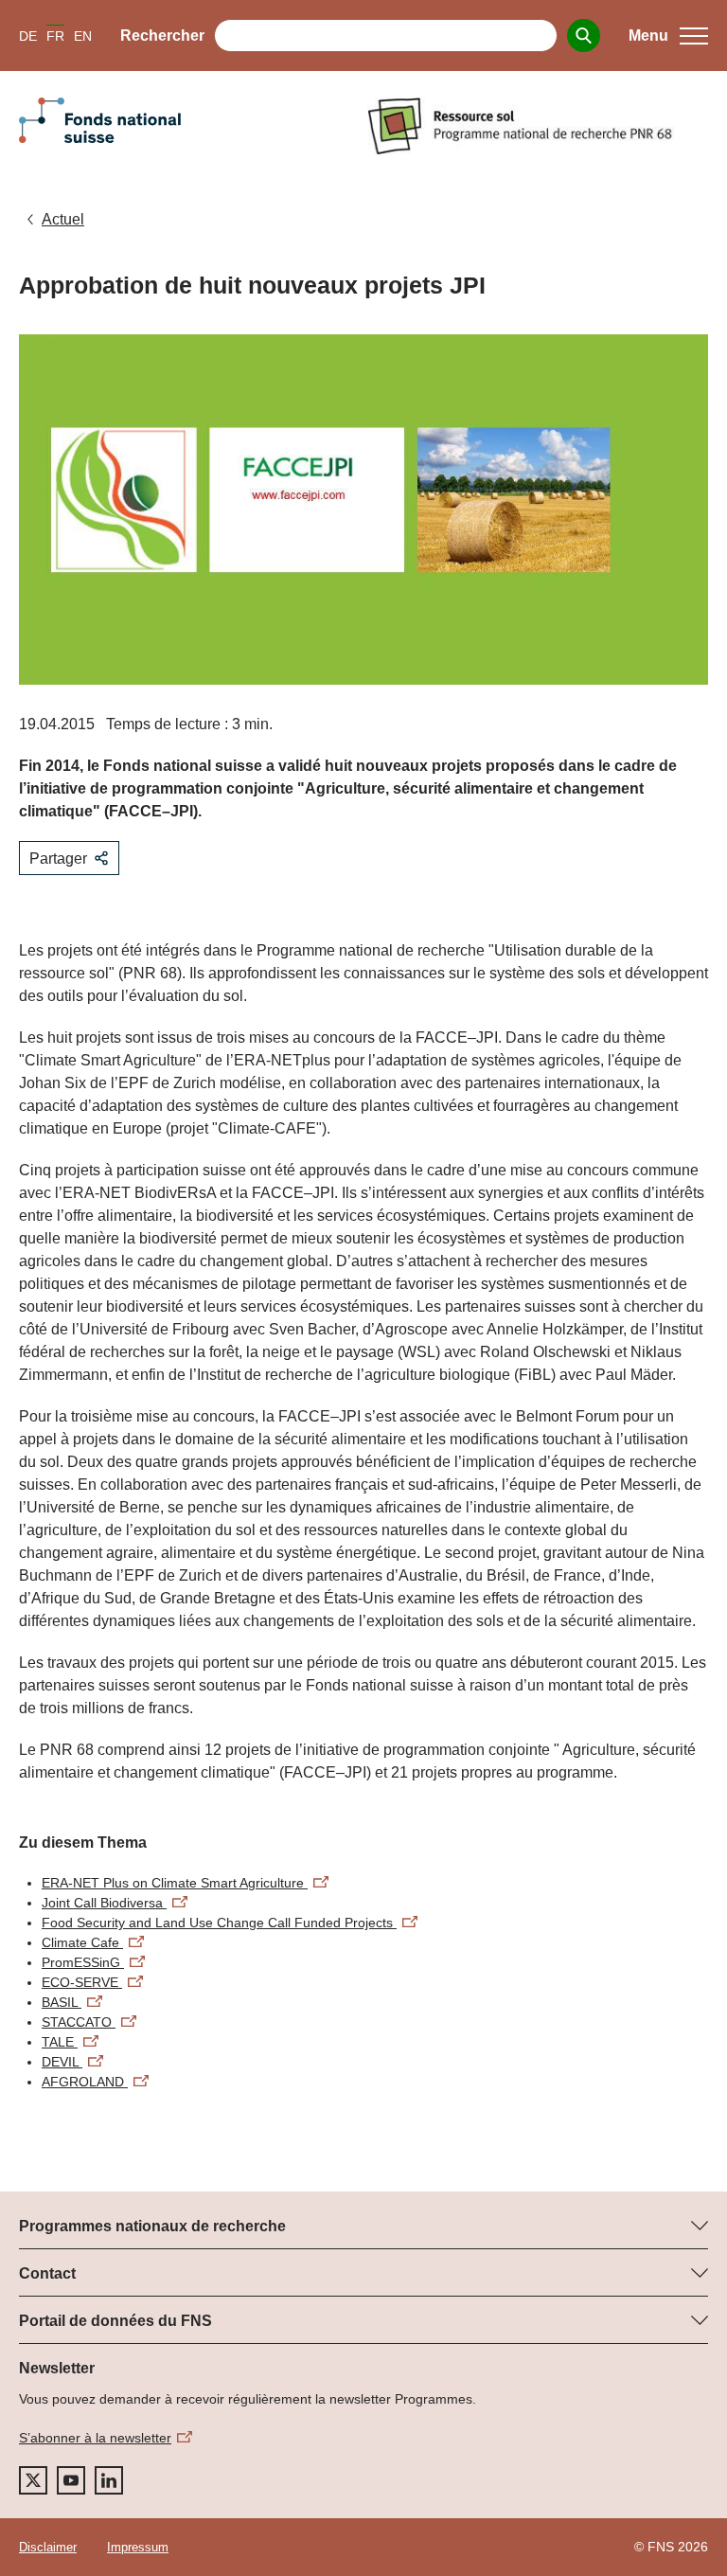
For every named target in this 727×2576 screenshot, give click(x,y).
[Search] (584, 36)
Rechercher (162, 36)
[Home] (538, 126)
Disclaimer (48, 2547)
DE (28, 36)
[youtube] (71, 2480)
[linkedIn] (109, 2480)
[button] (668, 36)
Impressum (138, 2547)
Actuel (63, 219)
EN (83, 36)
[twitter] (33, 2480)
